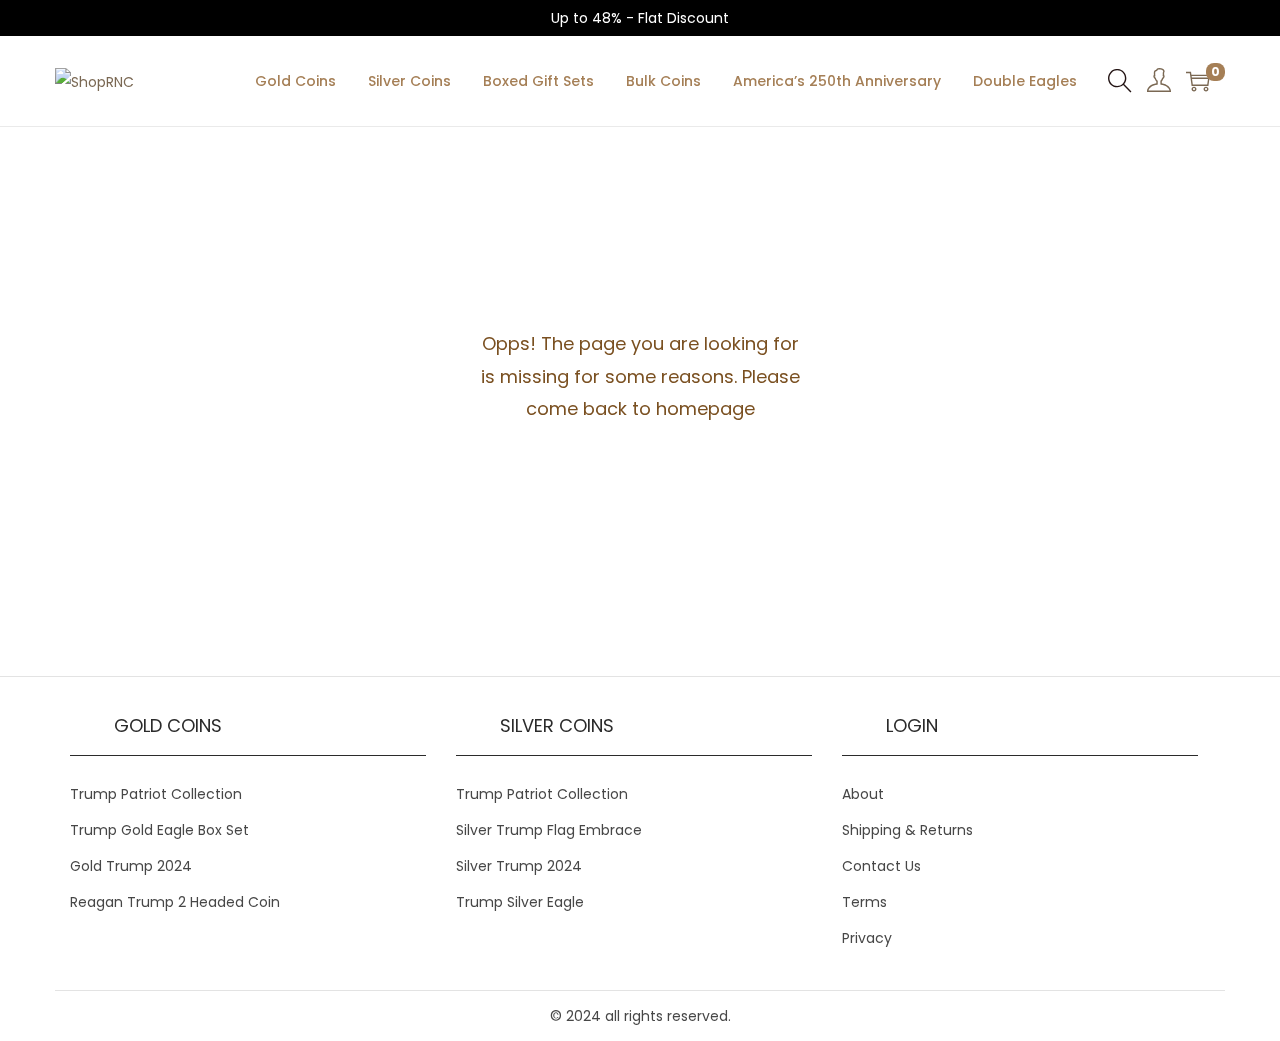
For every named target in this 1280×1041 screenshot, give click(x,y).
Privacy (867, 938)
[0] (1198, 81)
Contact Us (881, 866)
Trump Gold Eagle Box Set (159, 830)
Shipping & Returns (907, 830)
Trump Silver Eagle (520, 902)
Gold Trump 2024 (131, 866)
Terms (864, 902)
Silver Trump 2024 (519, 866)
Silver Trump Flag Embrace (549, 830)
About (863, 794)
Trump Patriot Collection (156, 794)
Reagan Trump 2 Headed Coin (175, 902)
